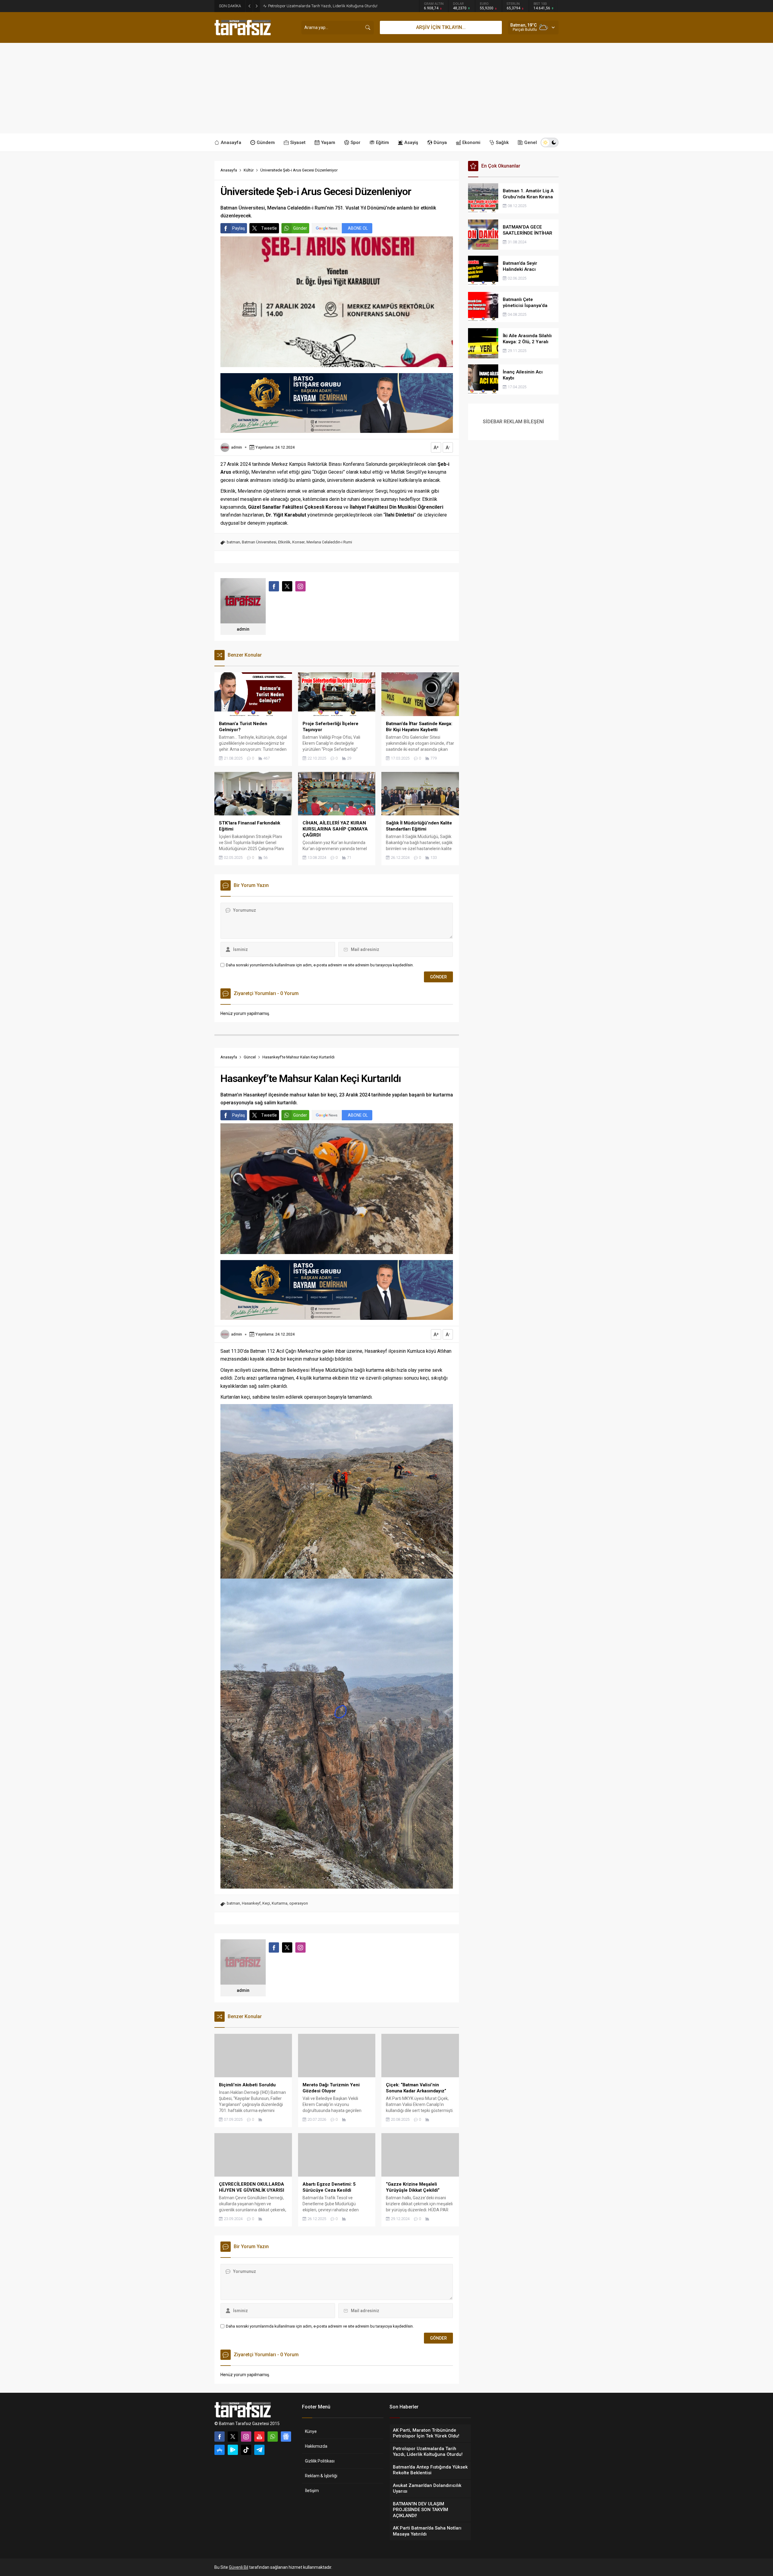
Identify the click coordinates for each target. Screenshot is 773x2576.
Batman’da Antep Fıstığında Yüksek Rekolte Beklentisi (314, 6)
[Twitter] (233, 2437)
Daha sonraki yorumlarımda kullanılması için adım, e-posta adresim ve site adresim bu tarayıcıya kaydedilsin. (320, 965)
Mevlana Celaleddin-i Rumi (329, 542)
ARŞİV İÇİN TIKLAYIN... (441, 27)
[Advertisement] (386, 88)
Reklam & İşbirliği (321, 2476)
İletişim (312, 2491)
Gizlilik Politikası (320, 2461)
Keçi (266, 1903)
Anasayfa (229, 170)
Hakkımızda (316, 2446)
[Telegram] (259, 2450)
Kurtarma (280, 1903)
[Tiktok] (246, 2450)
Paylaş (239, 228)
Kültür (249, 170)
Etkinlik (284, 542)
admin (236, 447)
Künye (311, 2431)
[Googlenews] (286, 2437)
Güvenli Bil (239, 2567)
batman (233, 542)
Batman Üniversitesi (259, 542)
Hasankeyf (251, 1903)
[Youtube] (259, 2437)
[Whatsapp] (273, 2437)
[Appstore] (220, 2450)
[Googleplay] (233, 2450)
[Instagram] (246, 2437)
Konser (298, 542)
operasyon (299, 1903)
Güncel (250, 1057)
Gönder (300, 228)
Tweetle (269, 228)
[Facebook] (220, 2437)
